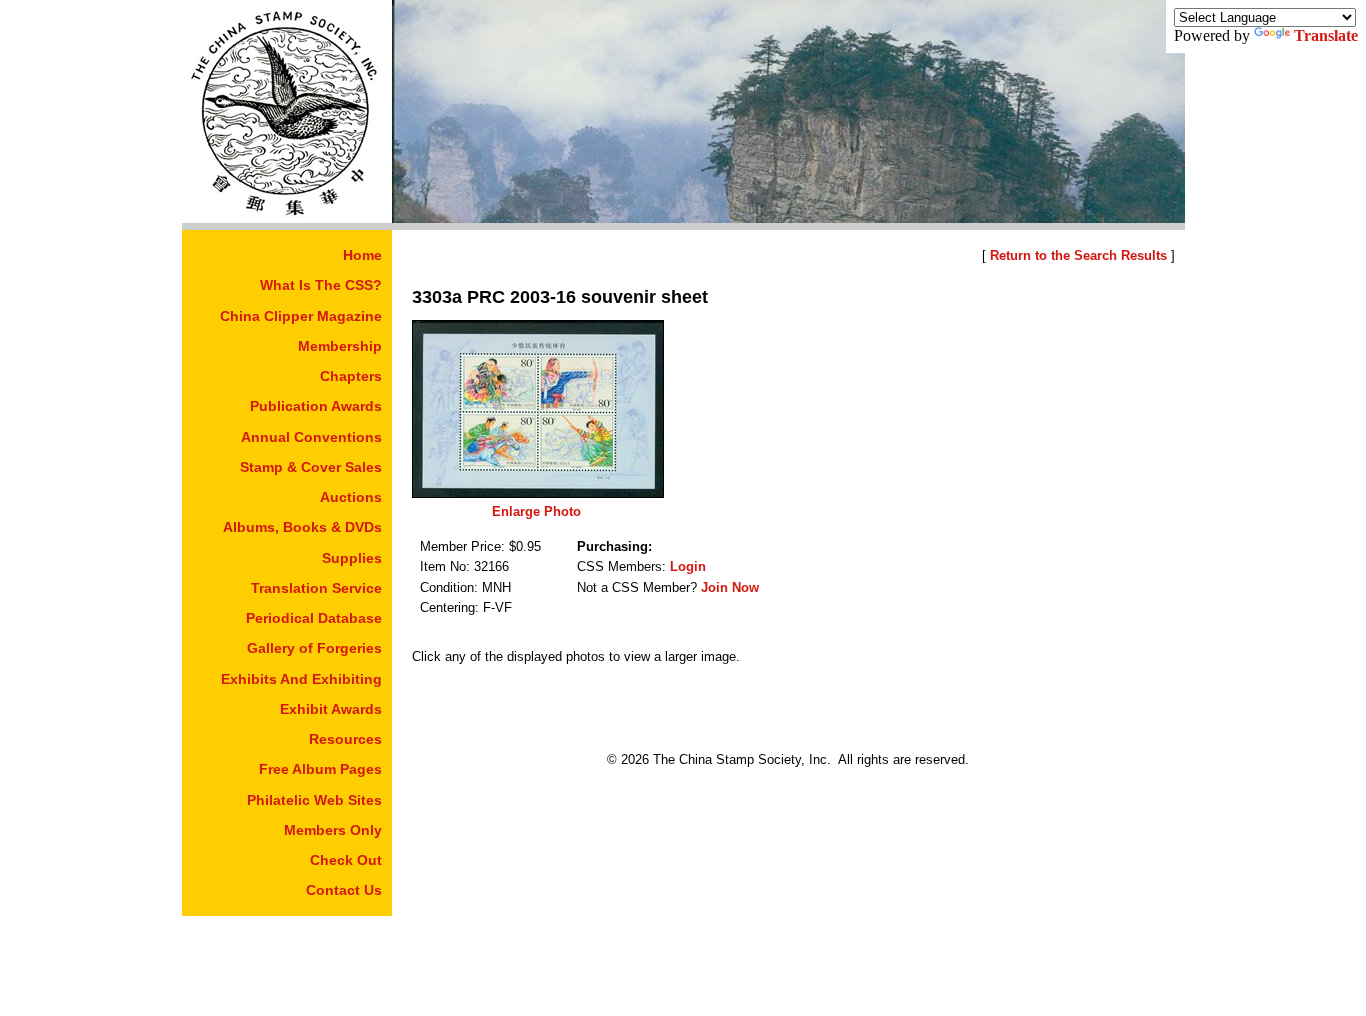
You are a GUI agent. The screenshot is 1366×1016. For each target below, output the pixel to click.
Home (362, 255)
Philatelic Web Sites (314, 800)
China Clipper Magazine (301, 316)
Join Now (730, 587)
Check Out (346, 860)
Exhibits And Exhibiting (301, 679)
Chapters (351, 376)
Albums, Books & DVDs (302, 527)
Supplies (352, 558)
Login (688, 566)
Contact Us (344, 890)
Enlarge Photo (536, 511)
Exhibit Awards (331, 709)
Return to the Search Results (1078, 255)
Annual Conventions (311, 437)
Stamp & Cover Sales (311, 467)
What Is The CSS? (321, 285)
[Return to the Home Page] (287, 217)
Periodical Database (314, 618)
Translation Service (316, 588)
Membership (340, 346)
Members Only (333, 830)
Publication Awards (316, 406)
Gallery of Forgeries (314, 648)
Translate (1326, 35)
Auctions (351, 497)
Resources (345, 739)
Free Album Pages (320, 769)
